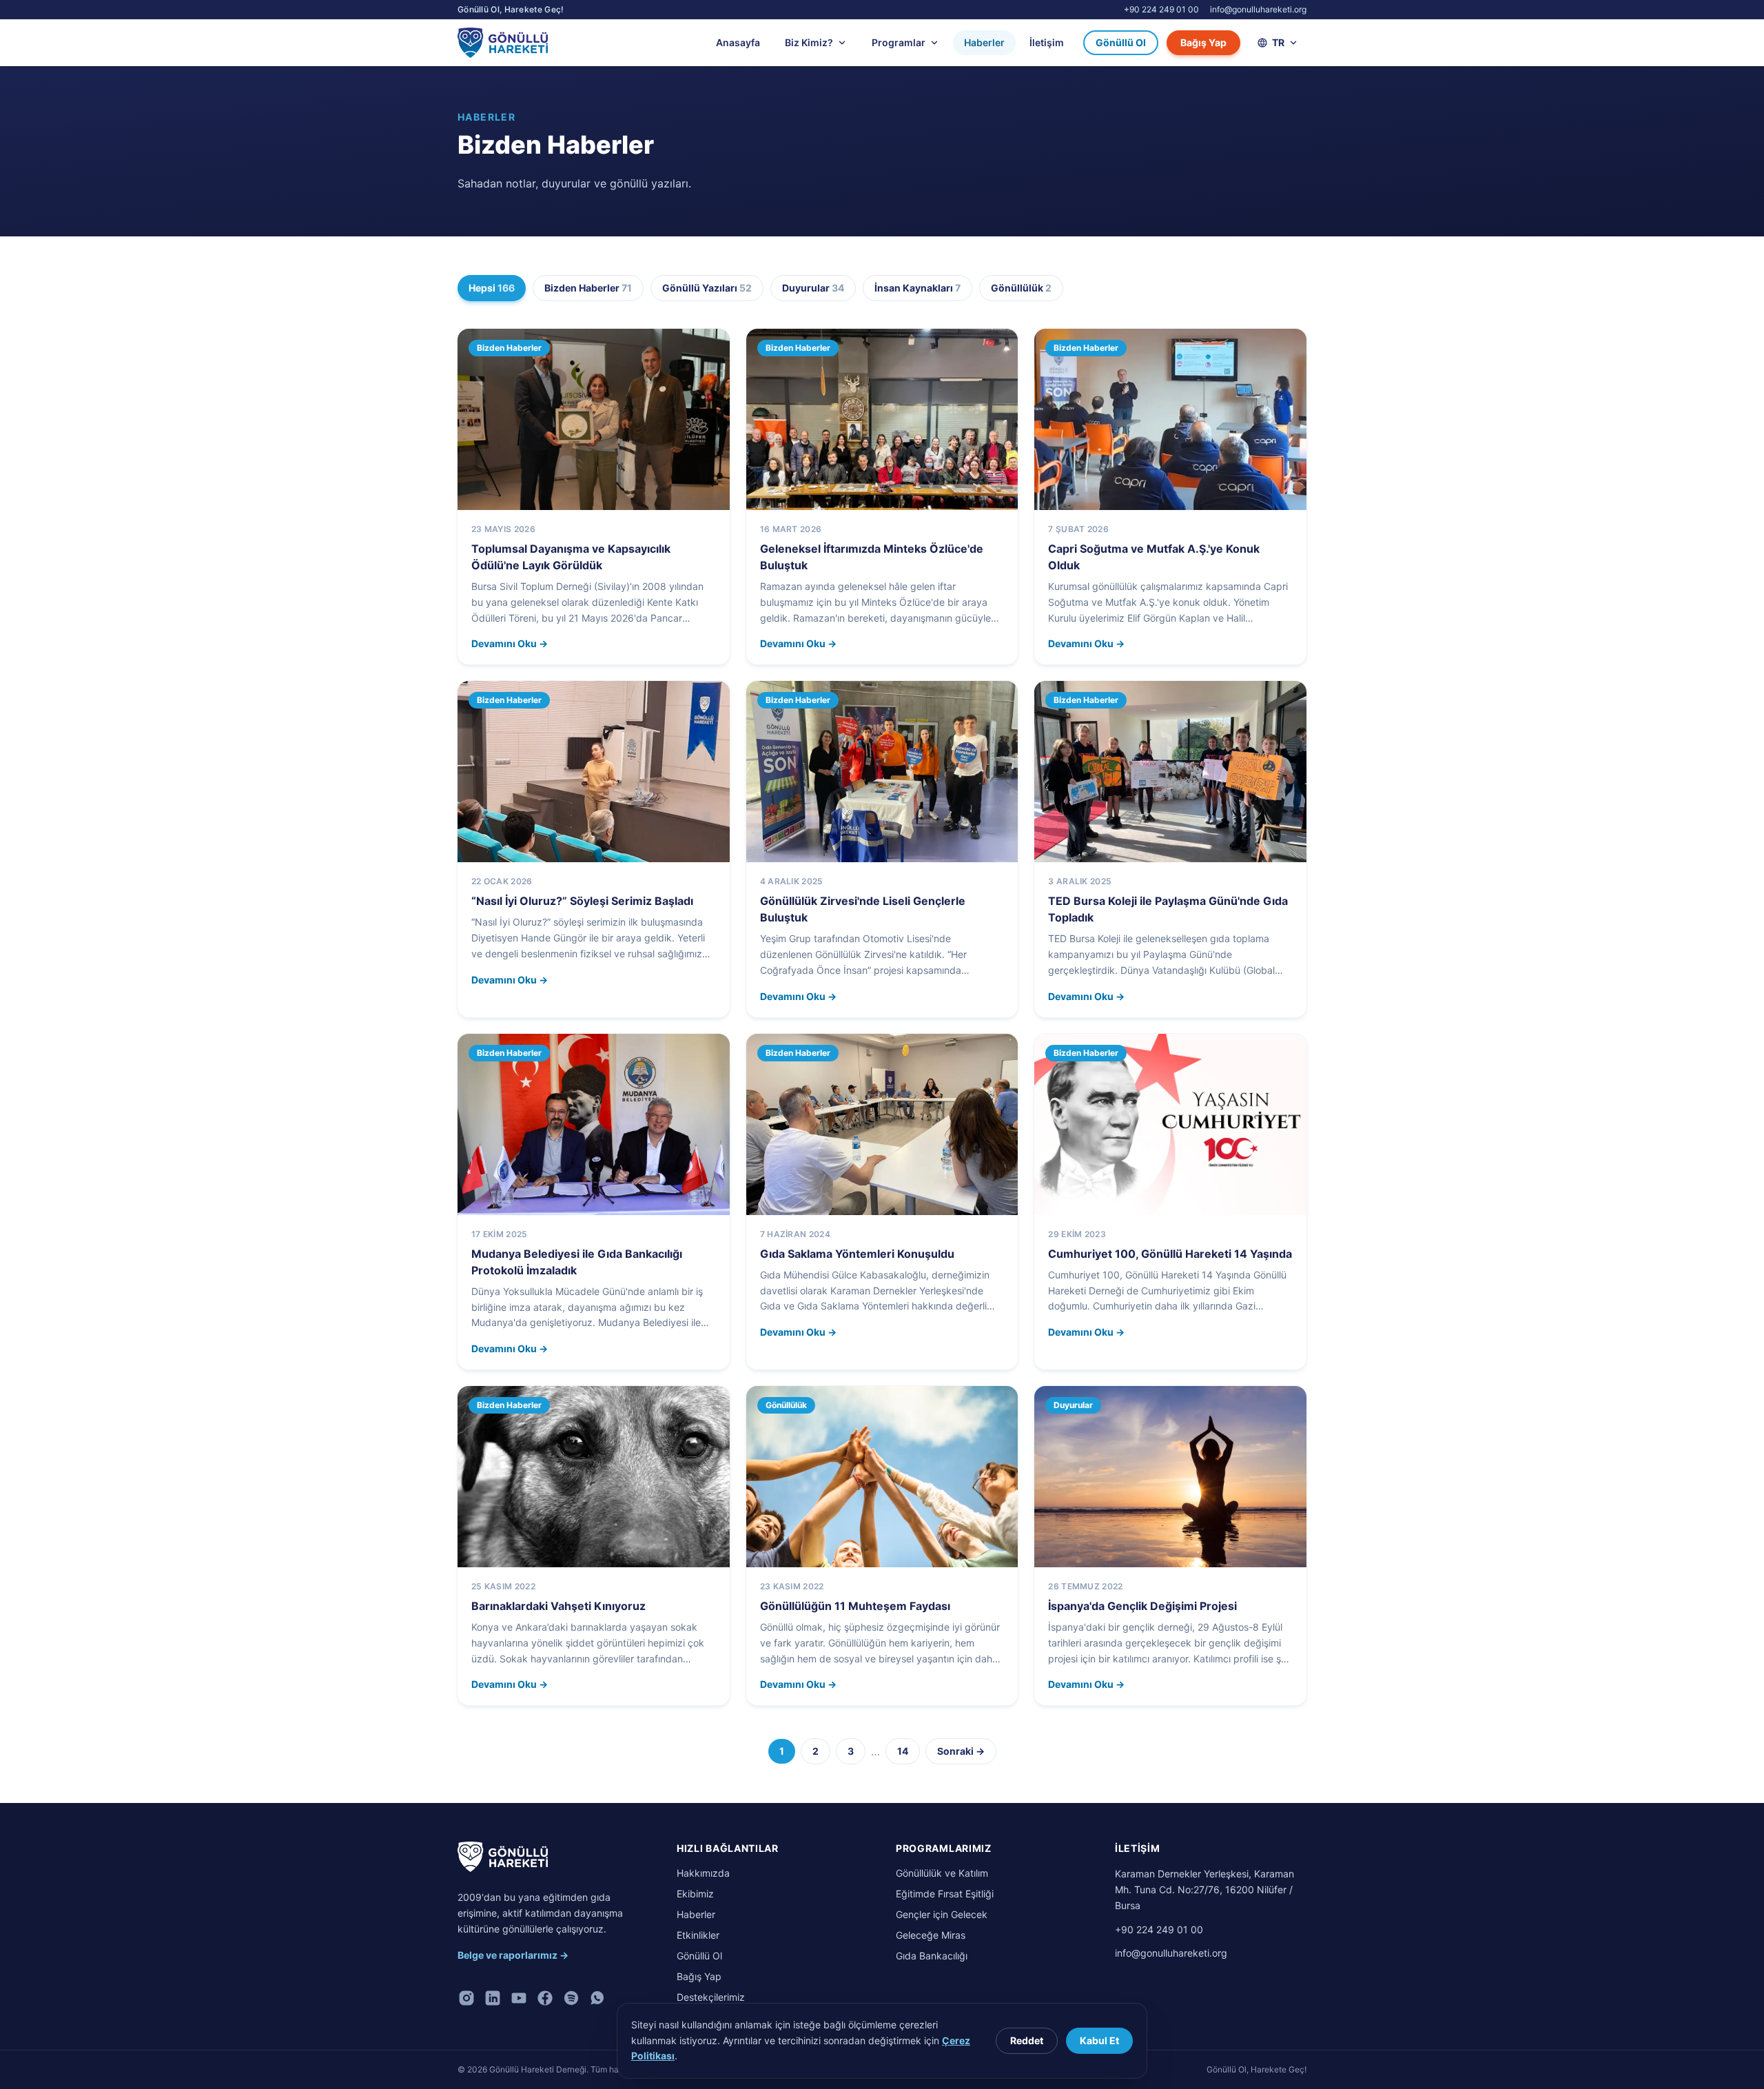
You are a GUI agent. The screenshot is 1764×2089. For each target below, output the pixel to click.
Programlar (899, 42)
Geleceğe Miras (931, 1935)
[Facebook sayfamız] (545, 1998)
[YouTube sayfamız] (519, 1998)
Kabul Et (1099, 2040)
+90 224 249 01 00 (1161, 9)
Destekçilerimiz (711, 1997)
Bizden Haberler (588, 288)
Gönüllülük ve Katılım (942, 1873)
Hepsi (492, 288)
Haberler (984, 42)
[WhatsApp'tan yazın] (597, 1998)
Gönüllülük (1021, 288)
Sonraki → (961, 1751)
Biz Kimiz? (809, 42)
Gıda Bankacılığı (932, 1956)
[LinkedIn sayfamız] (493, 1998)
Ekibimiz (695, 1894)
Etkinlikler (698, 1935)
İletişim (1047, 42)
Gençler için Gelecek (942, 1914)
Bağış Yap (1203, 42)
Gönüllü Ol (1121, 42)
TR (1278, 42)
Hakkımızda (703, 1873)
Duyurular (813, 288)
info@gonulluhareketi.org (1258, 9)
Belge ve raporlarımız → (513, 1955)
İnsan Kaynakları (917, 288)
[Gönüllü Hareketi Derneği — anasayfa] (503, 1857)
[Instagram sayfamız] (466, 1998)
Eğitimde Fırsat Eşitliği (945, 1894)
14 (903, 1751)
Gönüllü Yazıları (707, 288)
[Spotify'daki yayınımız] (571, 1998)
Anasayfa (738, 42)
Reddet (1027, 2040)
